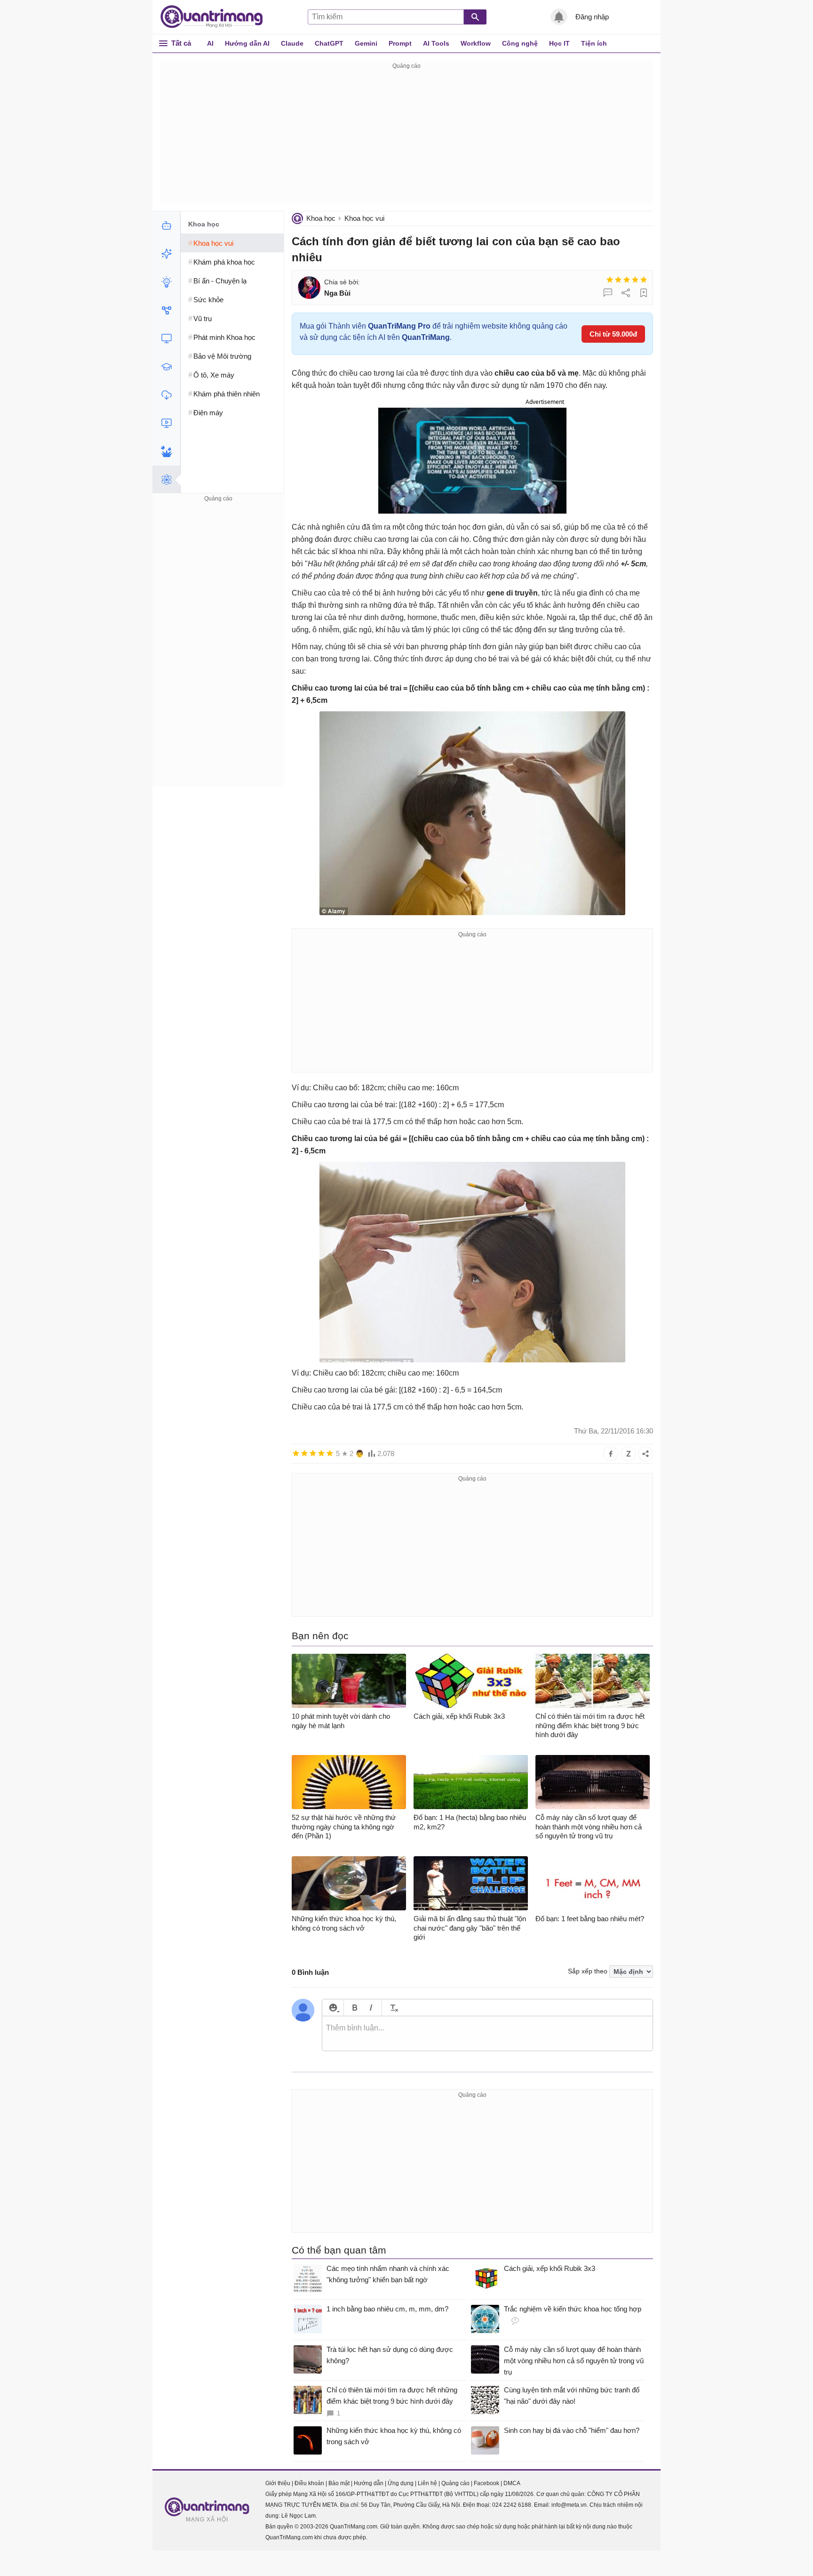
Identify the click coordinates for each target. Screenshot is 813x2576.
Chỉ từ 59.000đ (613, 334)
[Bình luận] (608, 293)
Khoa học (321, 218)
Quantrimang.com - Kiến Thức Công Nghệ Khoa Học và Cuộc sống (216, 17)
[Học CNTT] (166, 367)
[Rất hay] (644, 280)
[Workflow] (166, 310)
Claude (292, 43)
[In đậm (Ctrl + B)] (355, 2008)
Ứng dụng (401, 2483)
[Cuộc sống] (166, 451)
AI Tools (436, 43)
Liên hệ (427, 2483)
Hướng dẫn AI (247, 43)
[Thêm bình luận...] (487, 2034)
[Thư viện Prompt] (166, 254)
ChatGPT (329, 43)
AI (210, 43)
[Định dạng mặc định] (393, 2008)
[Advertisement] (406, 137)
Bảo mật (339, 2483)
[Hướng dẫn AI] (166, 282)
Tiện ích (594, 43)
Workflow (476, 43)
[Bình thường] (627, 280)
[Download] (166, 395)
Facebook (486, 2483)
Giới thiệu (278, 2483)
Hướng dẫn (369, 2483)
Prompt (400, 43)
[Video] (166, 423)
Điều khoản (309, 2483)
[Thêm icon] (333, 2008)
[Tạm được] (618, 280)
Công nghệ (520, 43)
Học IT (559, 43)
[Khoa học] (166, 480)
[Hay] (635, 280)
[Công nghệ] (166, 338)
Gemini (366, 43)
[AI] (166, 225)
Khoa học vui (364, 218)
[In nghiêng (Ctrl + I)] (371, 2008)
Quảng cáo (455, 2483)
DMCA (512, 2483)
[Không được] (610, 280)
